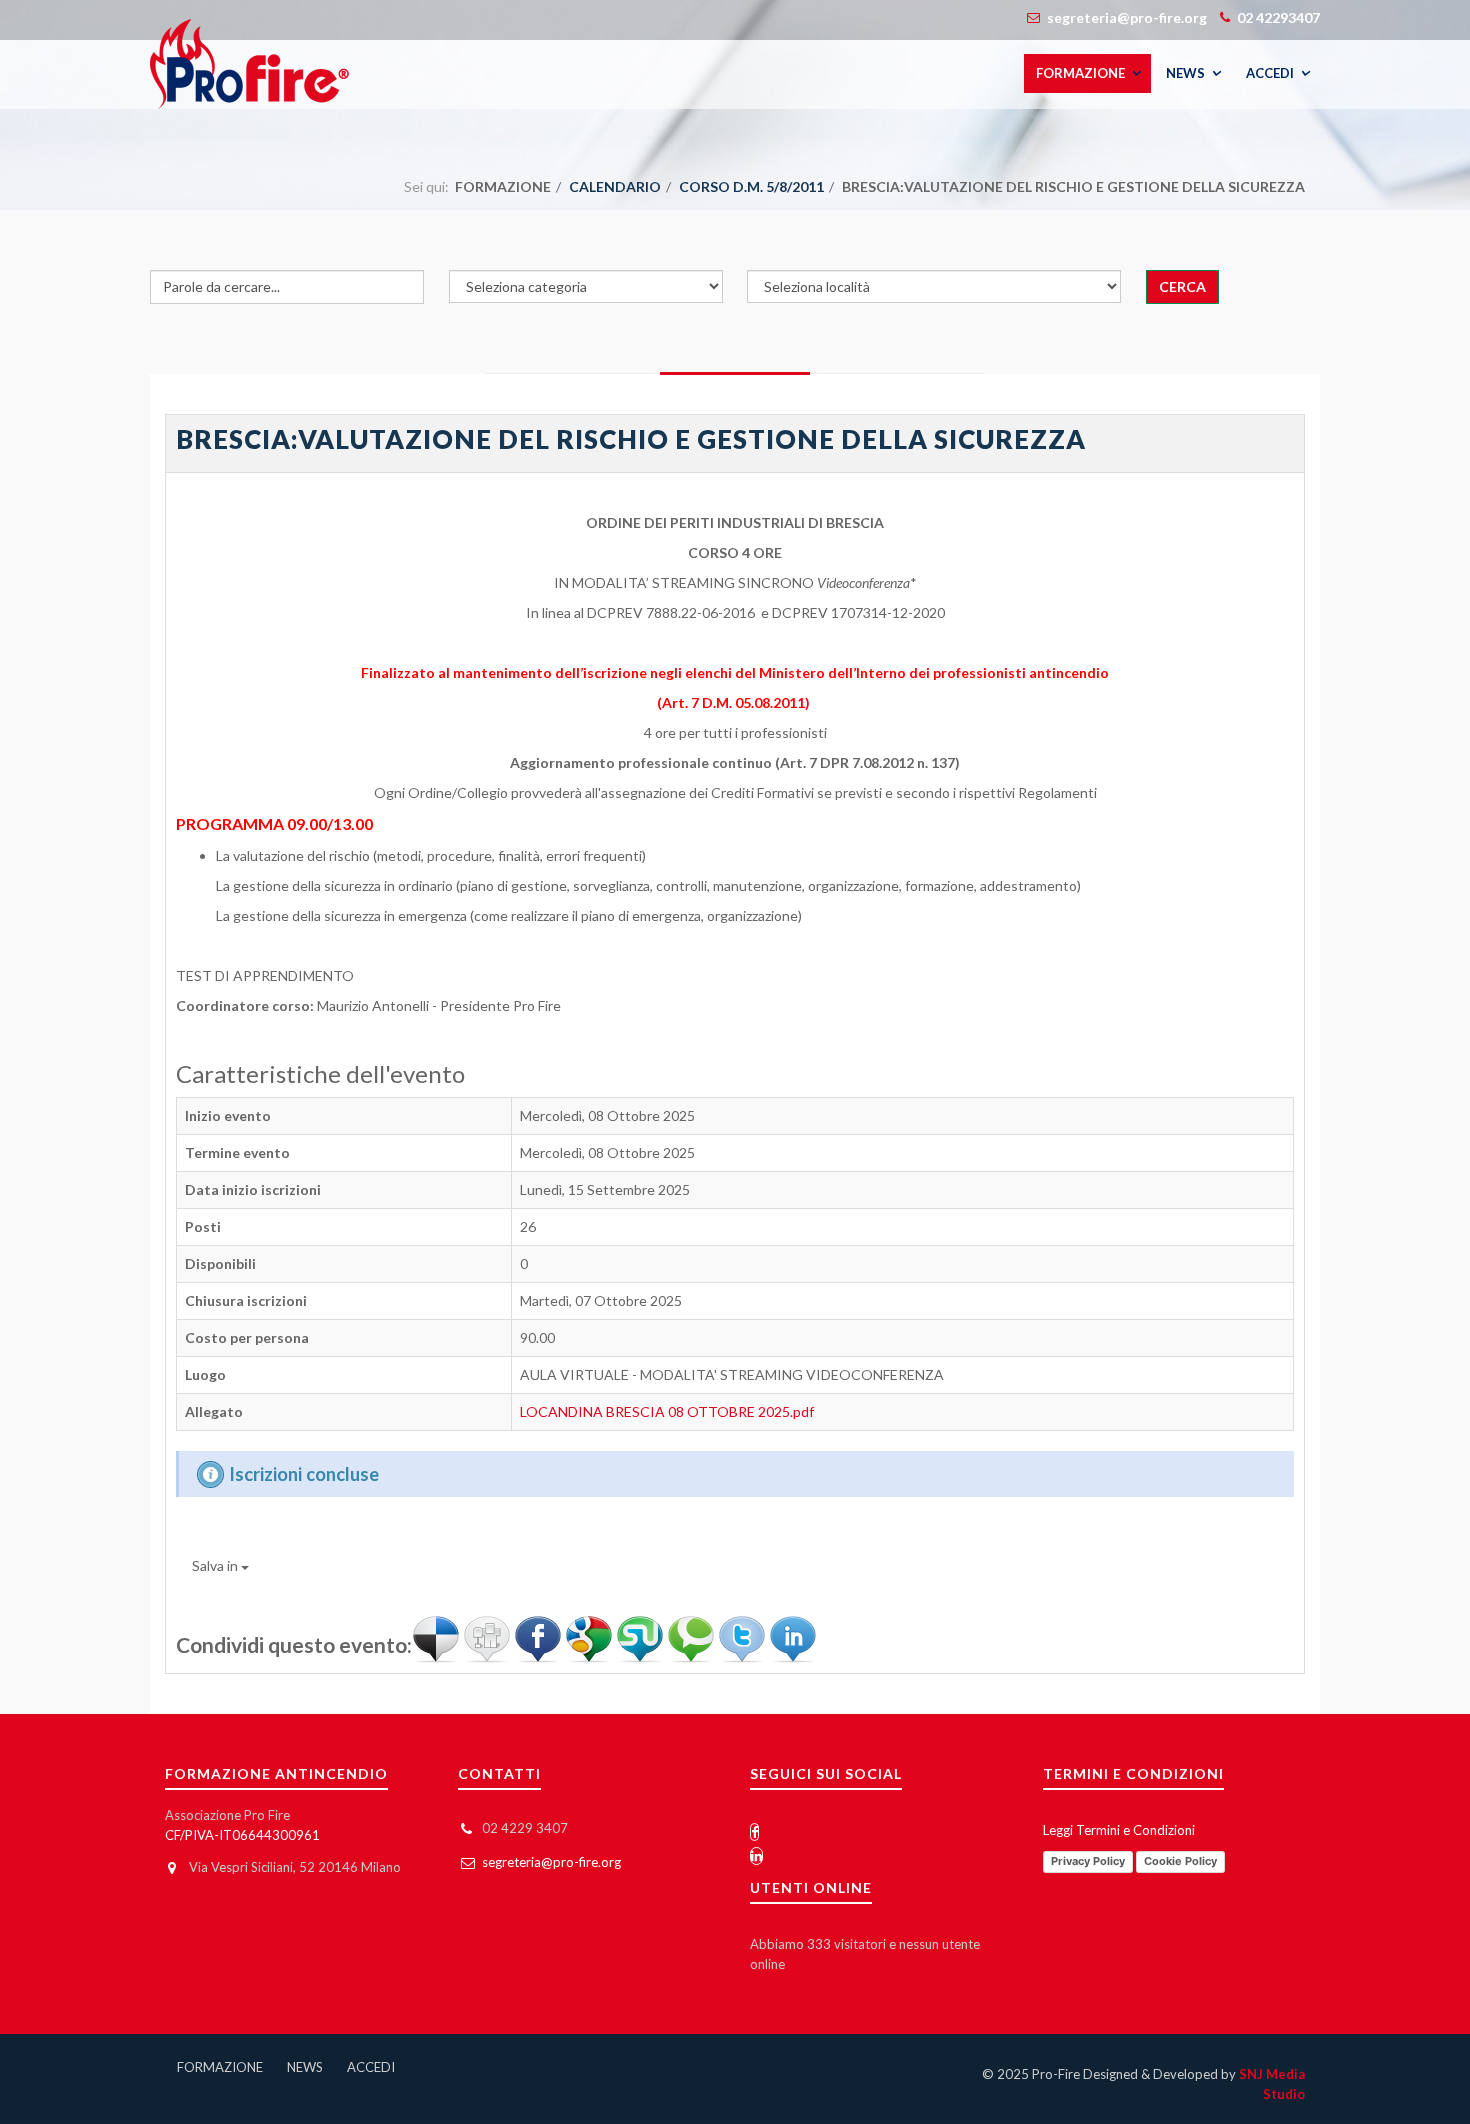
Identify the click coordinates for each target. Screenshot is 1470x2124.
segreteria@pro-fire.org (551, 1862)
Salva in (215, 1565)
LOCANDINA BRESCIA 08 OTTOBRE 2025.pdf (667, 1411)
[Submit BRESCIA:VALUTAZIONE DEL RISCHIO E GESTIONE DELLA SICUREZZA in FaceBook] (539, 1637)
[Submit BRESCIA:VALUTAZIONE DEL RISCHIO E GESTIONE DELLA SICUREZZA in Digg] (488, 1637)
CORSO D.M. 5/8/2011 (751, 186)
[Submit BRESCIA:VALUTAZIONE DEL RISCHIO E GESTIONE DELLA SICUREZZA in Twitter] (743, 1637)
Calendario (615, 186)
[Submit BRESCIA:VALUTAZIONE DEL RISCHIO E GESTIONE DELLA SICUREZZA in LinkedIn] (793, 1637)
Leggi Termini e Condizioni (1119, 1830)
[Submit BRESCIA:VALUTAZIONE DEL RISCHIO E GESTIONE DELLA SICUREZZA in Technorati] (692, 1637)
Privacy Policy (1088, 1861)
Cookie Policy (1180, 1861)
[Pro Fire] (249, 64)
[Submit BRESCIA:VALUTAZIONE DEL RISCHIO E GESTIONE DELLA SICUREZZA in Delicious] (437, 1637)
